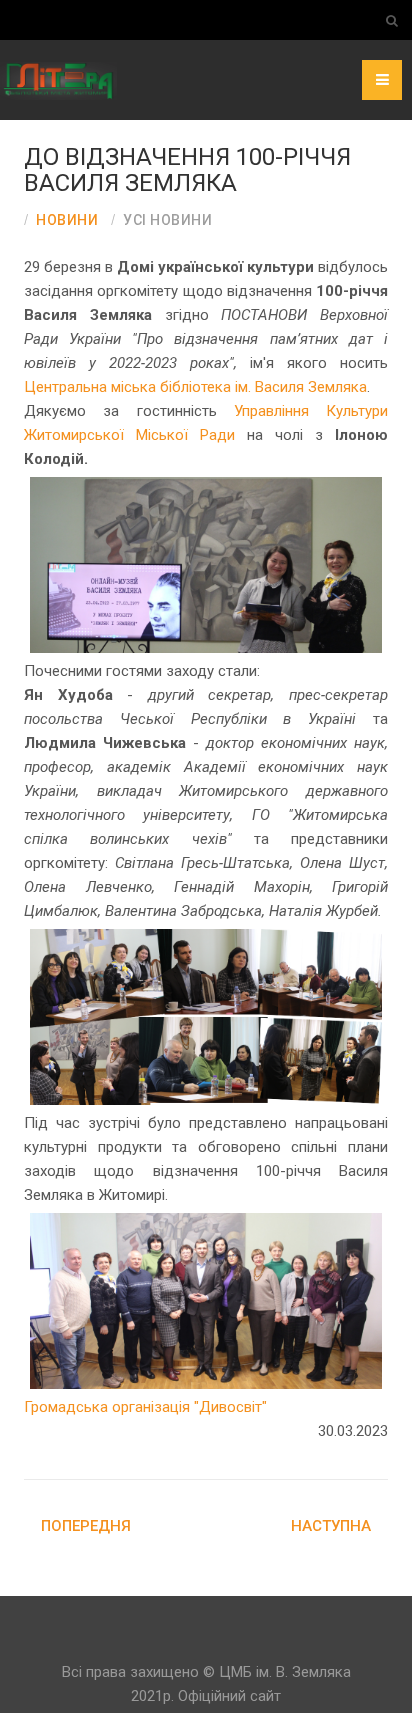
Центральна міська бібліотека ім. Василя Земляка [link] (195, 387)
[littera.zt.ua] (40, 80)
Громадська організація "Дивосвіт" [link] (145, 1407)
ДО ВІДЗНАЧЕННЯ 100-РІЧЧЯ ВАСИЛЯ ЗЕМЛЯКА (187, 170)
